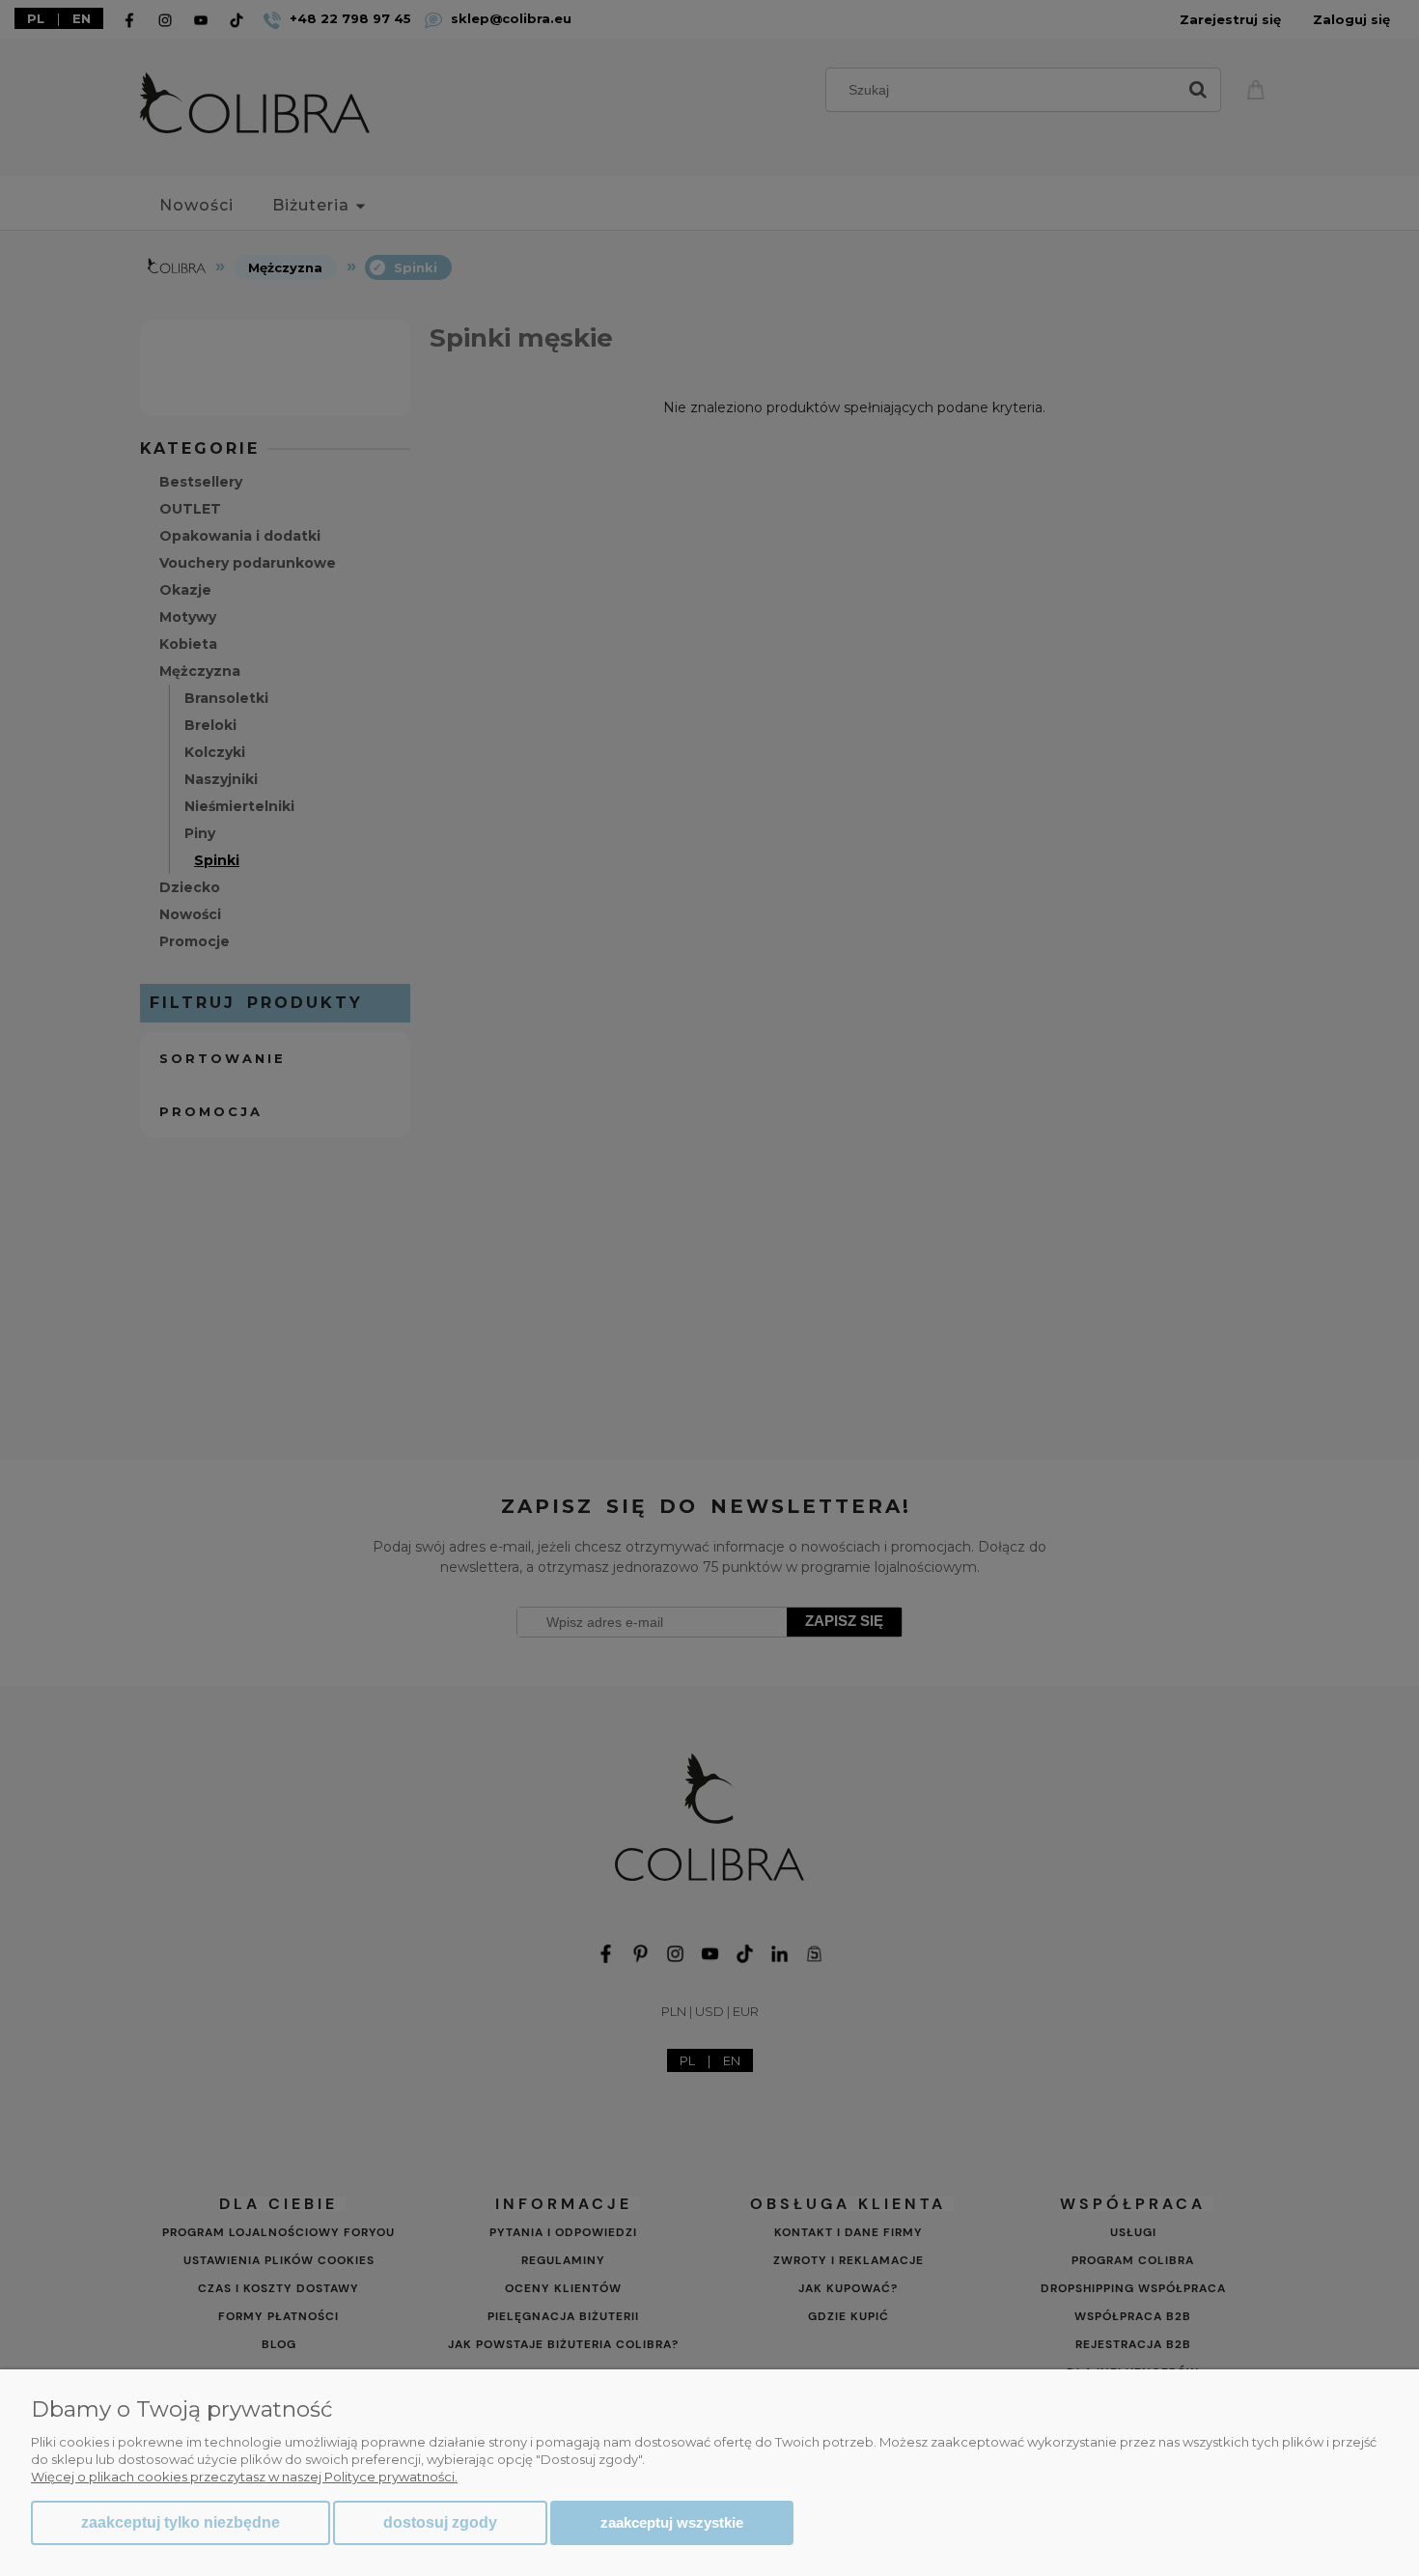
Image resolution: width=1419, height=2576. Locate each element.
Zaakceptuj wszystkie (672, 2522)
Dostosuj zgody (440, 2522)
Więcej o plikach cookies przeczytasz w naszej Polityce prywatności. (244, 2477)
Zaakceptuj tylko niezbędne (181, 2522)
